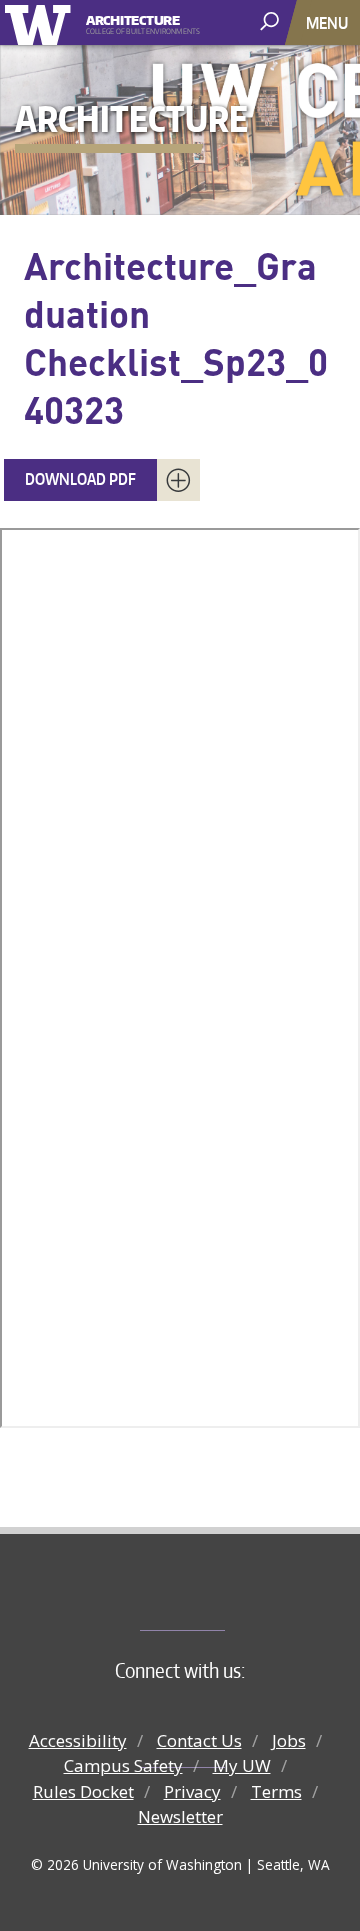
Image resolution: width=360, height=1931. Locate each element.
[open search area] (271, 21)
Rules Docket (83, 1791)
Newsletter (180, 1816)
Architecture (133, 18)
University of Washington (41, 22)
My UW (242, 1765)
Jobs (289, 1740)
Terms (276, 1791)
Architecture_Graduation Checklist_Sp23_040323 (176, 337)
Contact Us (199, 1740)
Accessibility (78, 1740)
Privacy (192, 1791)
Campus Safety (123, 1765)
